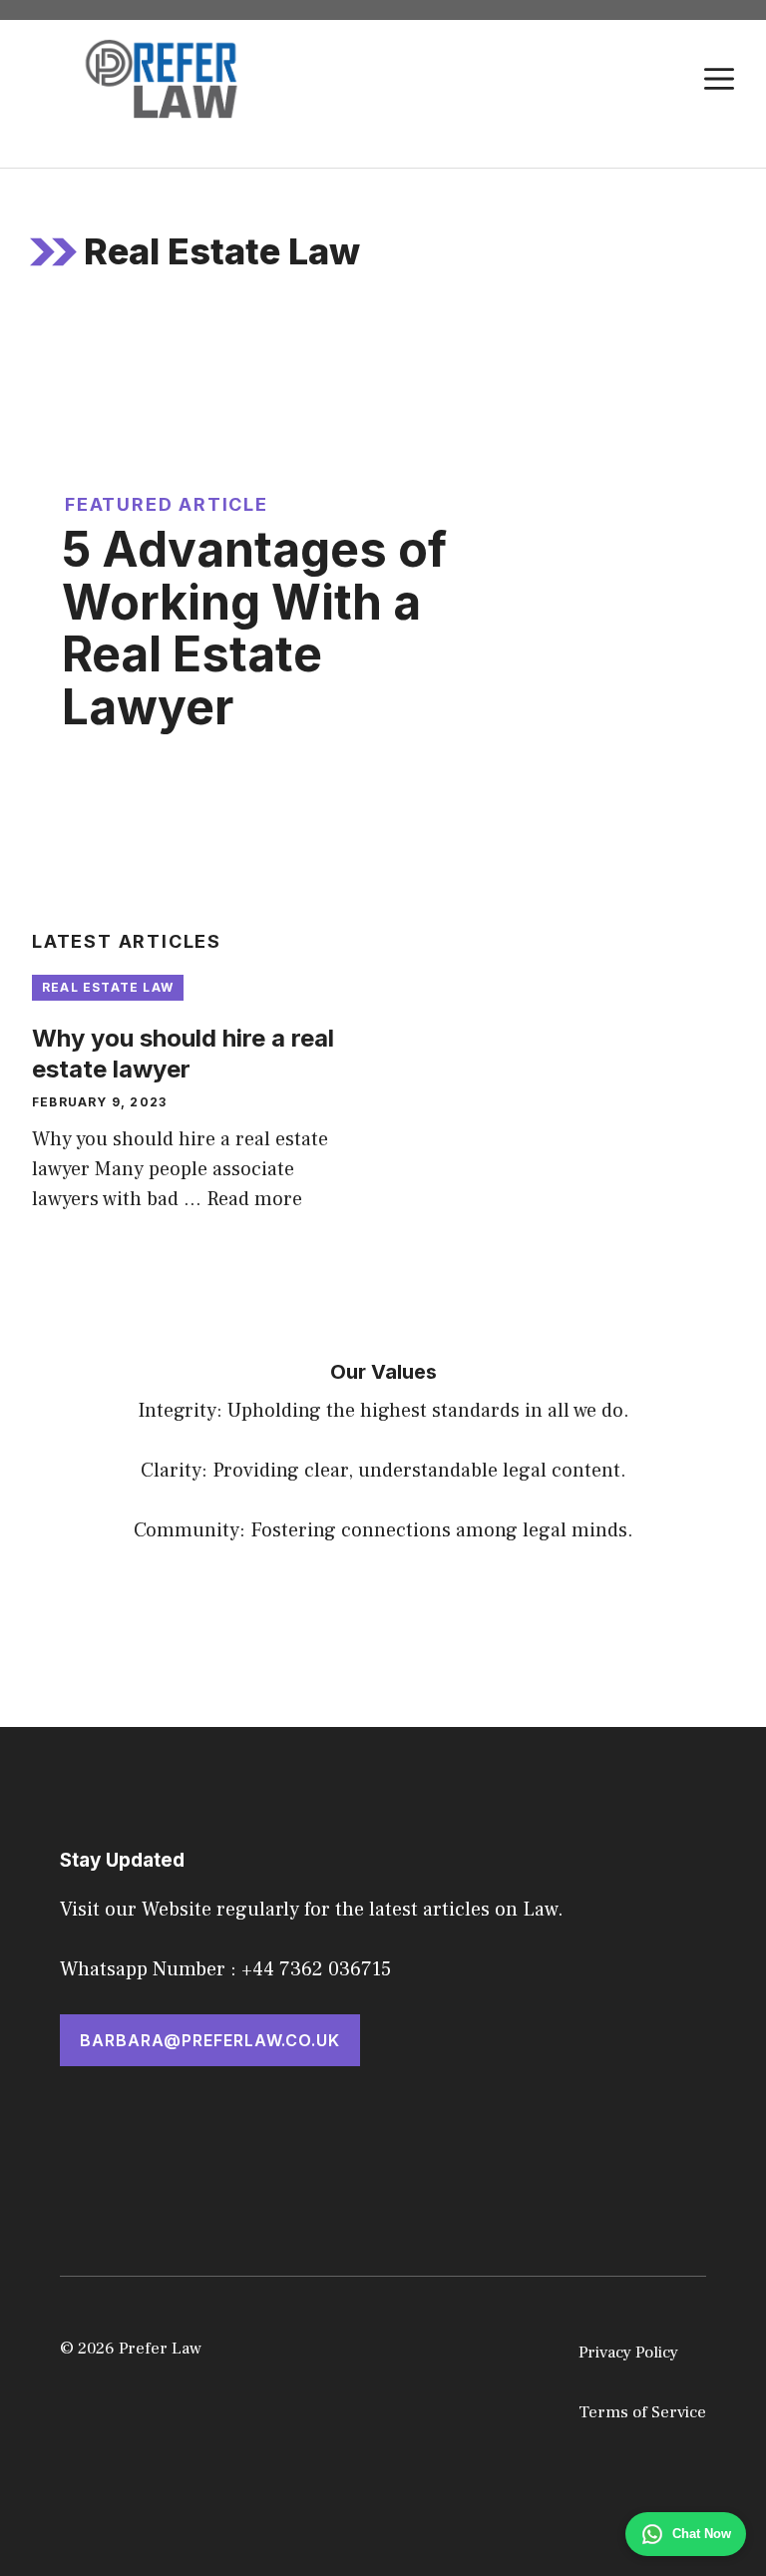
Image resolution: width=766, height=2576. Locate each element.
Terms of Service (642, 2412)
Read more (254, 1199)
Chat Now (702, 2534)
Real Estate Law (108, 987)
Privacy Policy (628, 2353)
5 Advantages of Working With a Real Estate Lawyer (254, 628)
